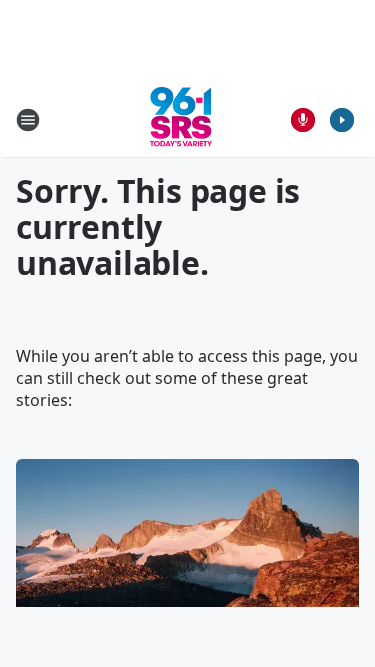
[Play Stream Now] (342, 120)
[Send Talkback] (303, 120)
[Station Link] (181, 119)
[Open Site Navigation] (28, 120)
